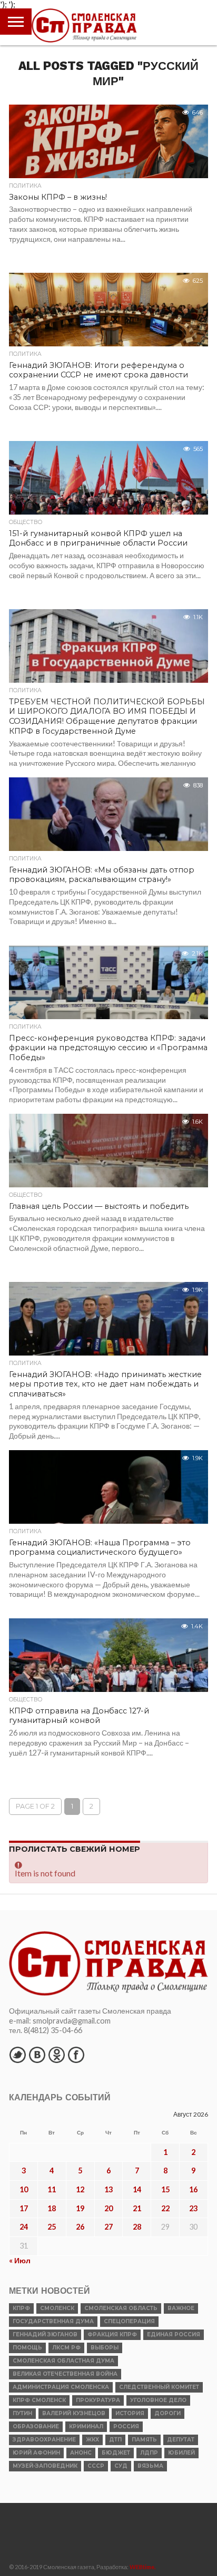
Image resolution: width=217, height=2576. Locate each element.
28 (137, 2227)
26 (80, 2227)
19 (80, 2208)
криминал (86, 2426)
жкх (92, 2440)
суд (121, 2466)
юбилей (181, 2453)
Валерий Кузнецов (74, 2413)
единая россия (174, 2334)
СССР (96, 2466)
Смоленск (57, 2308)
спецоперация (129, 2321)
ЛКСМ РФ (66, 2348)
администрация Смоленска (61, 2387)
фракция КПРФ (112, 2334)
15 (165, 2189)
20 (108, 2208)
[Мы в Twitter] (17, 2055)
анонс (81, 2453)
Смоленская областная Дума (63, 2361)
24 (24, 2227)
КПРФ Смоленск (39, 2400)
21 (137, 2208)
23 (193, 2208)
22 (165, 2208)
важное (181, 2308)
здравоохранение (44, 2440)
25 (52, 2227)
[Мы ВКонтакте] (37, 2055)
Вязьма (150, 2466)
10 (24, 2189)
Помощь (27, 2348)
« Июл (20, 2260)
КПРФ (21, 2308)
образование (36, 2426)
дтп (115, 2440)
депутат (181, 2440)
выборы (105, 2348)
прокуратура (98, 2400)
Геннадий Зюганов (45, 2334)
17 (24, 2208)
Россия (126, 2426)
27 (108, 2227)
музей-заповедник (45, 2466)
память (144, 2440)
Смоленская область (121, 2308)
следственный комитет (159, 2387)
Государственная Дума (53, 2321)
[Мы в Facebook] (76, 2055)
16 (193, 2189)
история (130, 2413)
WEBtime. (143, 2567)
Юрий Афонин (36, 2453)
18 (52, 2208)
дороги (167, 2413)
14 (137, 2189)
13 (108, 2189)
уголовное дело (158, 2400)
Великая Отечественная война (65, 2374)
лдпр (149, 2453)
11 (52, 2189)
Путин (22, 2413)
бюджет (116, 2453)
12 (80, 2189)
